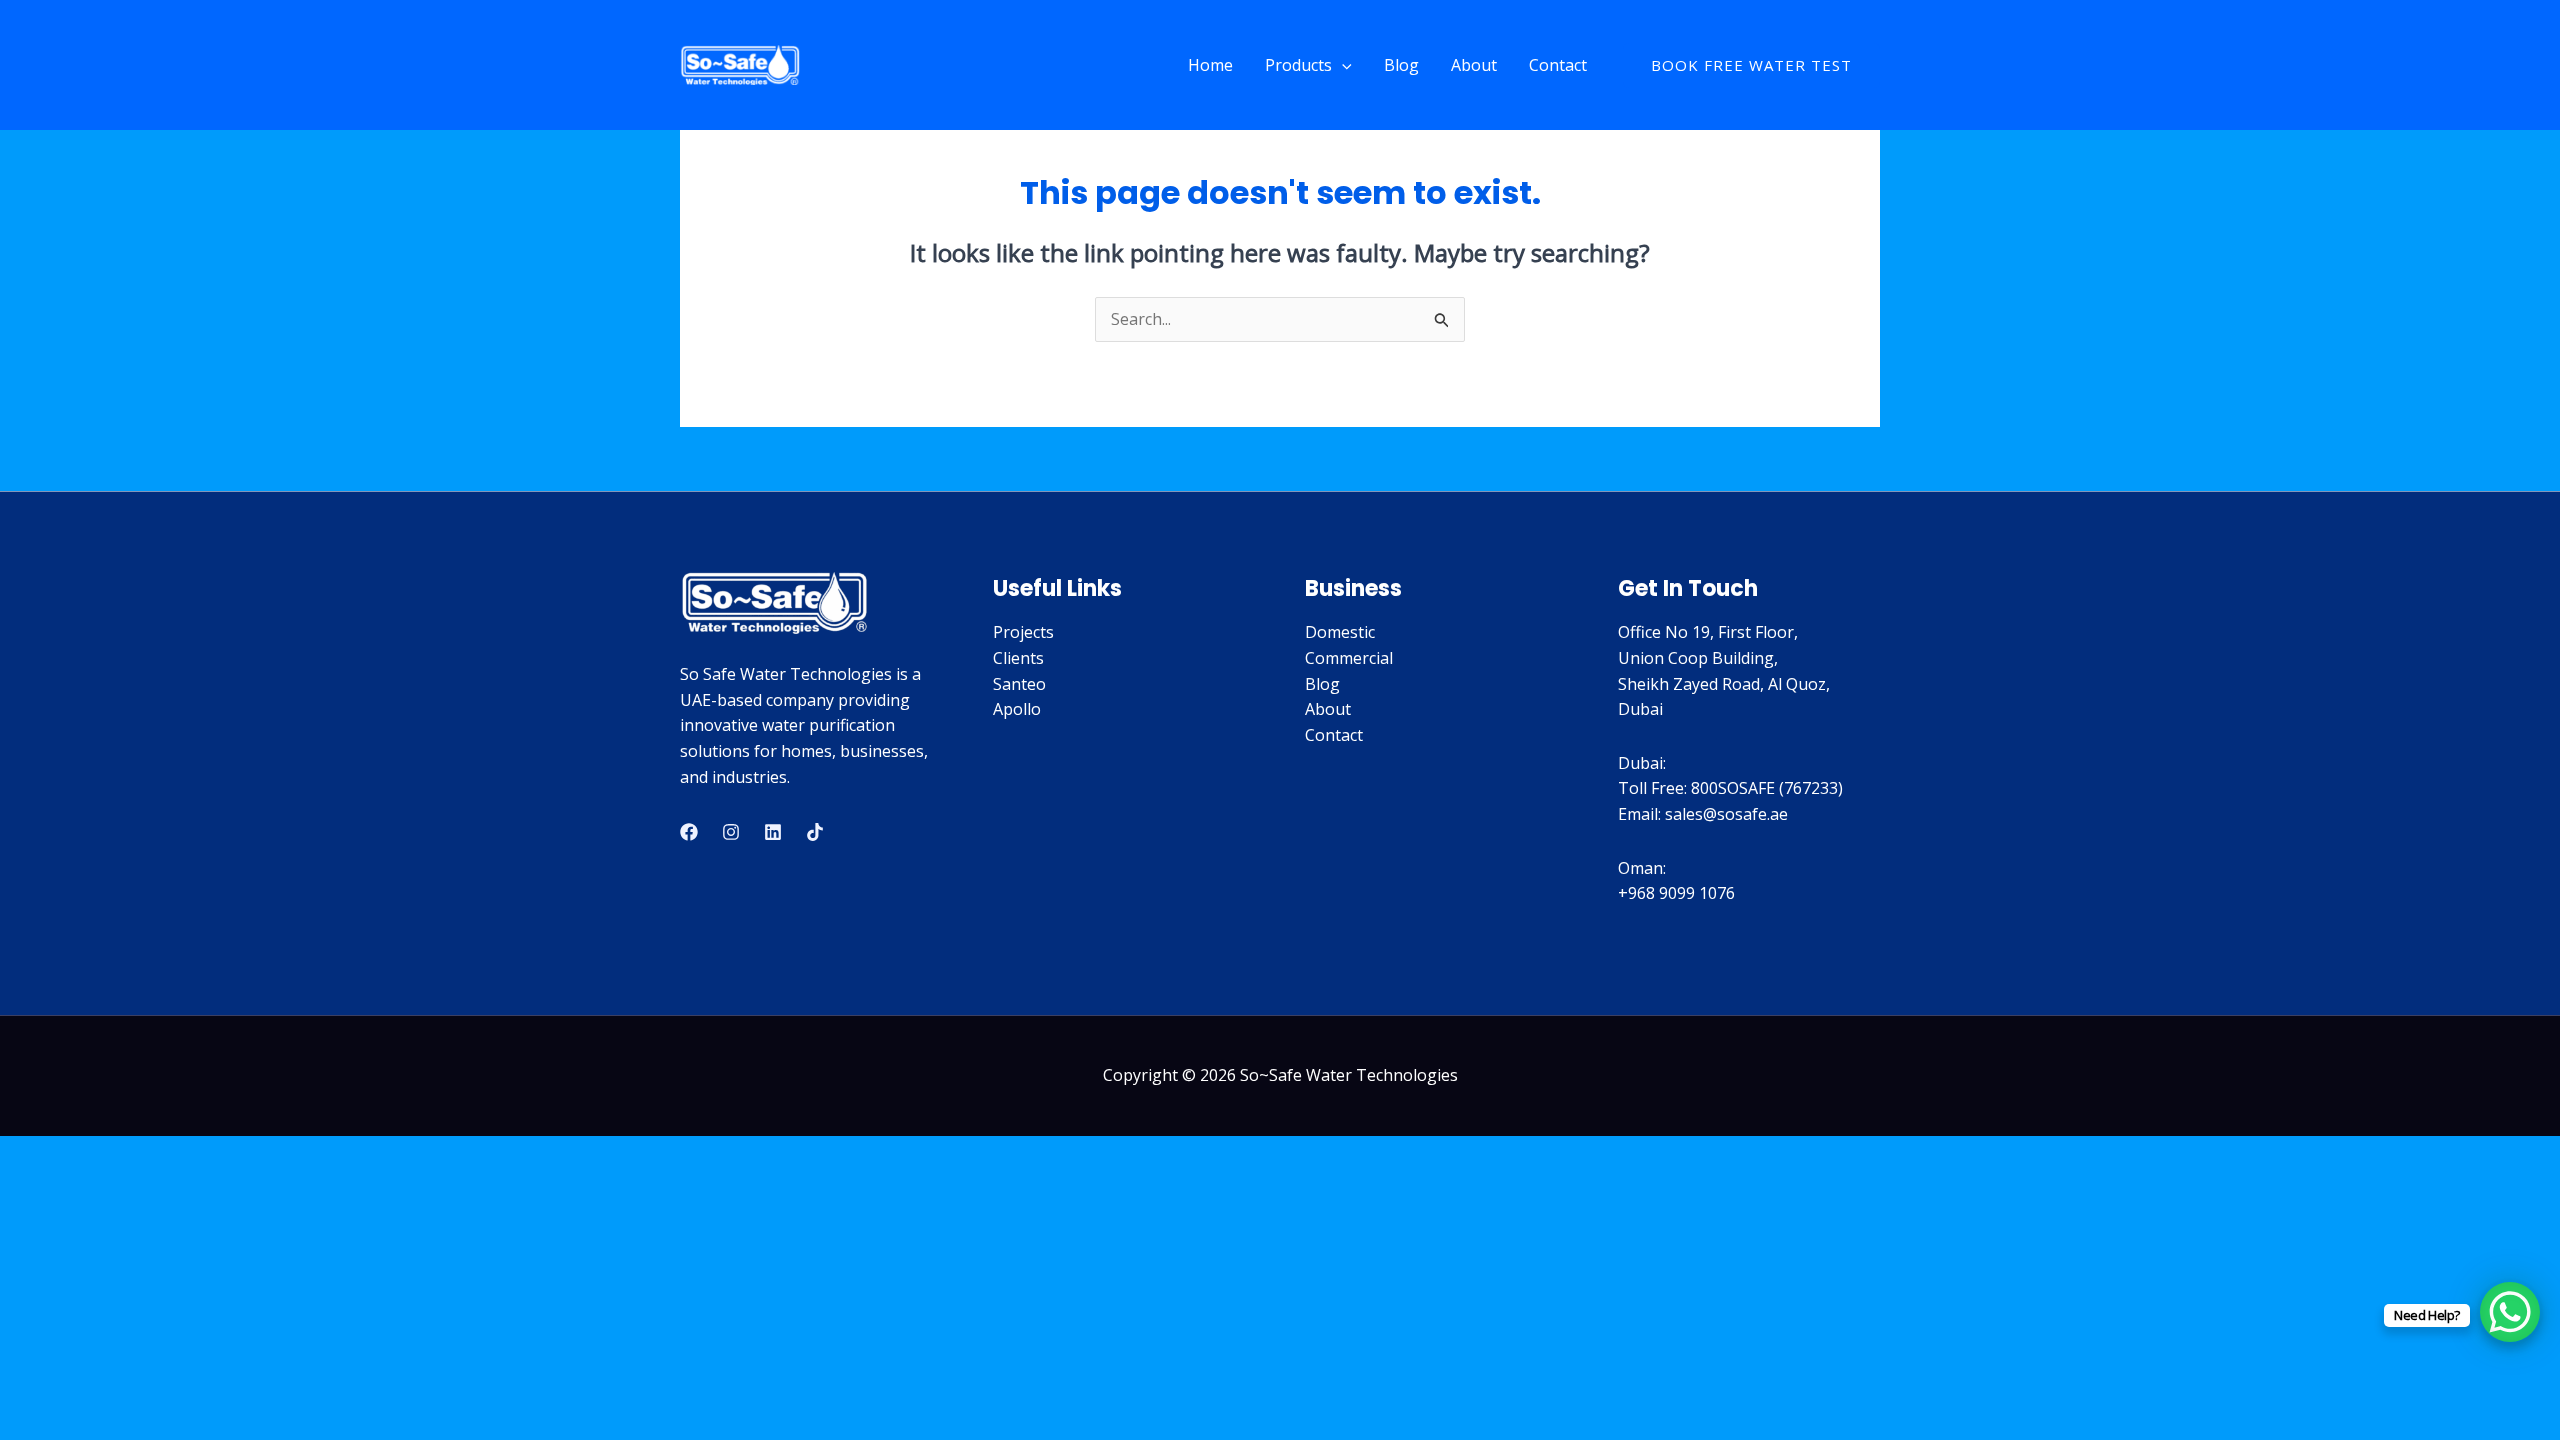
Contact (1558, 65)
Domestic (1340, 632)
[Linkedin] (773, 832)
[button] (1342, 65)
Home (1210, 65)
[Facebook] (689, 832)
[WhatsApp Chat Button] (2510, 1312)
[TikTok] (815, 832)
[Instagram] (731, 832)
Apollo (1017, 709)
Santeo (1019, 684)
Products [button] (1298, 65)
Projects (1023, 632)
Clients (1018, 658)
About (1474, 65)
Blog (1401, 65)
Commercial (1349, 658)
